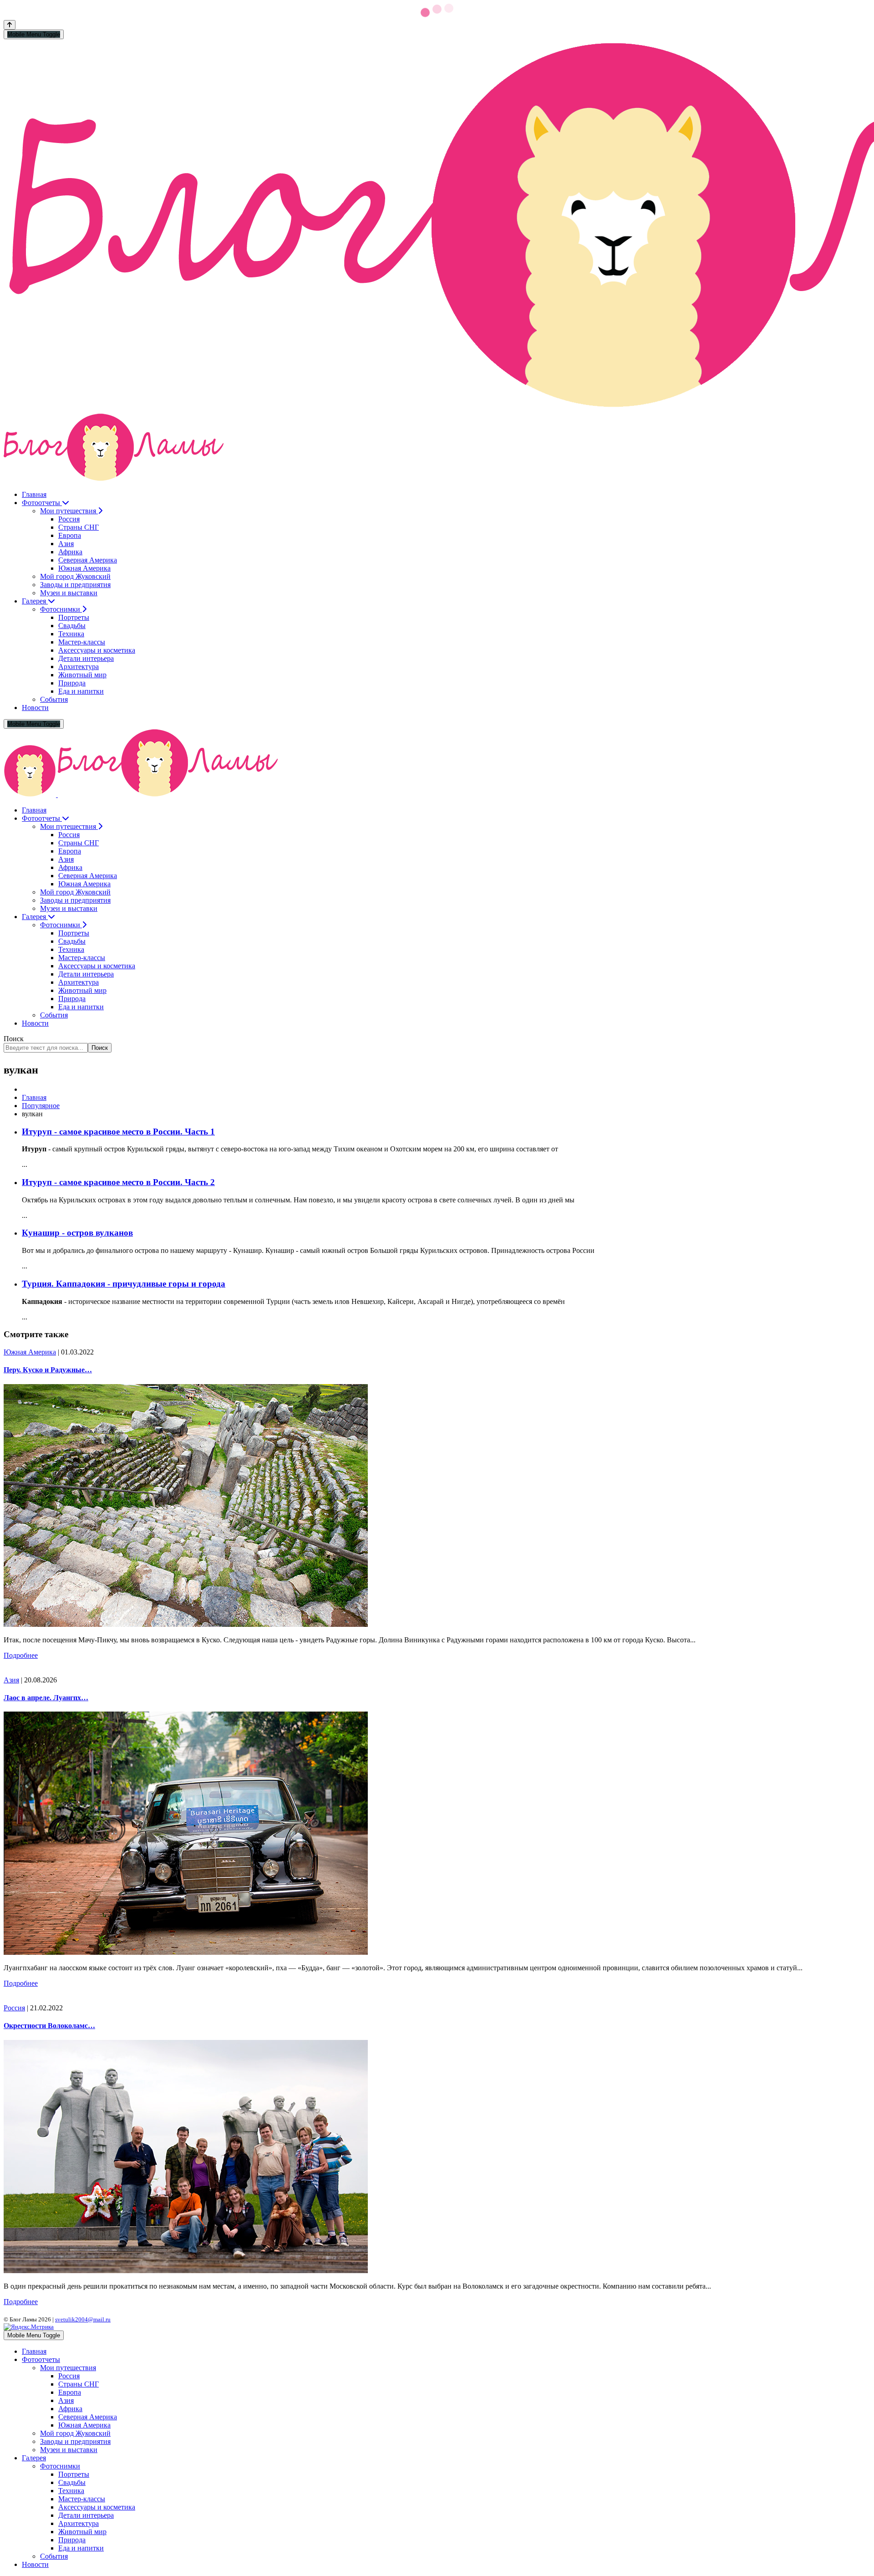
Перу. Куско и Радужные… (48, 1370)
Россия (14, 2008)
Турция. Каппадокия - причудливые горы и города (124, 1284)
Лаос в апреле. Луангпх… (46, 1698)
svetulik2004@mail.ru (83, 2319)
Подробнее (21, 1655)
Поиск (14, 1039)
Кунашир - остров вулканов (77, 1233)
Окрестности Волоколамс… (49, 2026)
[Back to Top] (10, 25)
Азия (11, 1680)
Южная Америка (30, 1352)
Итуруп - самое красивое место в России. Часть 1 (118, 1132)
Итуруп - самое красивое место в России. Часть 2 (118, 1182)
